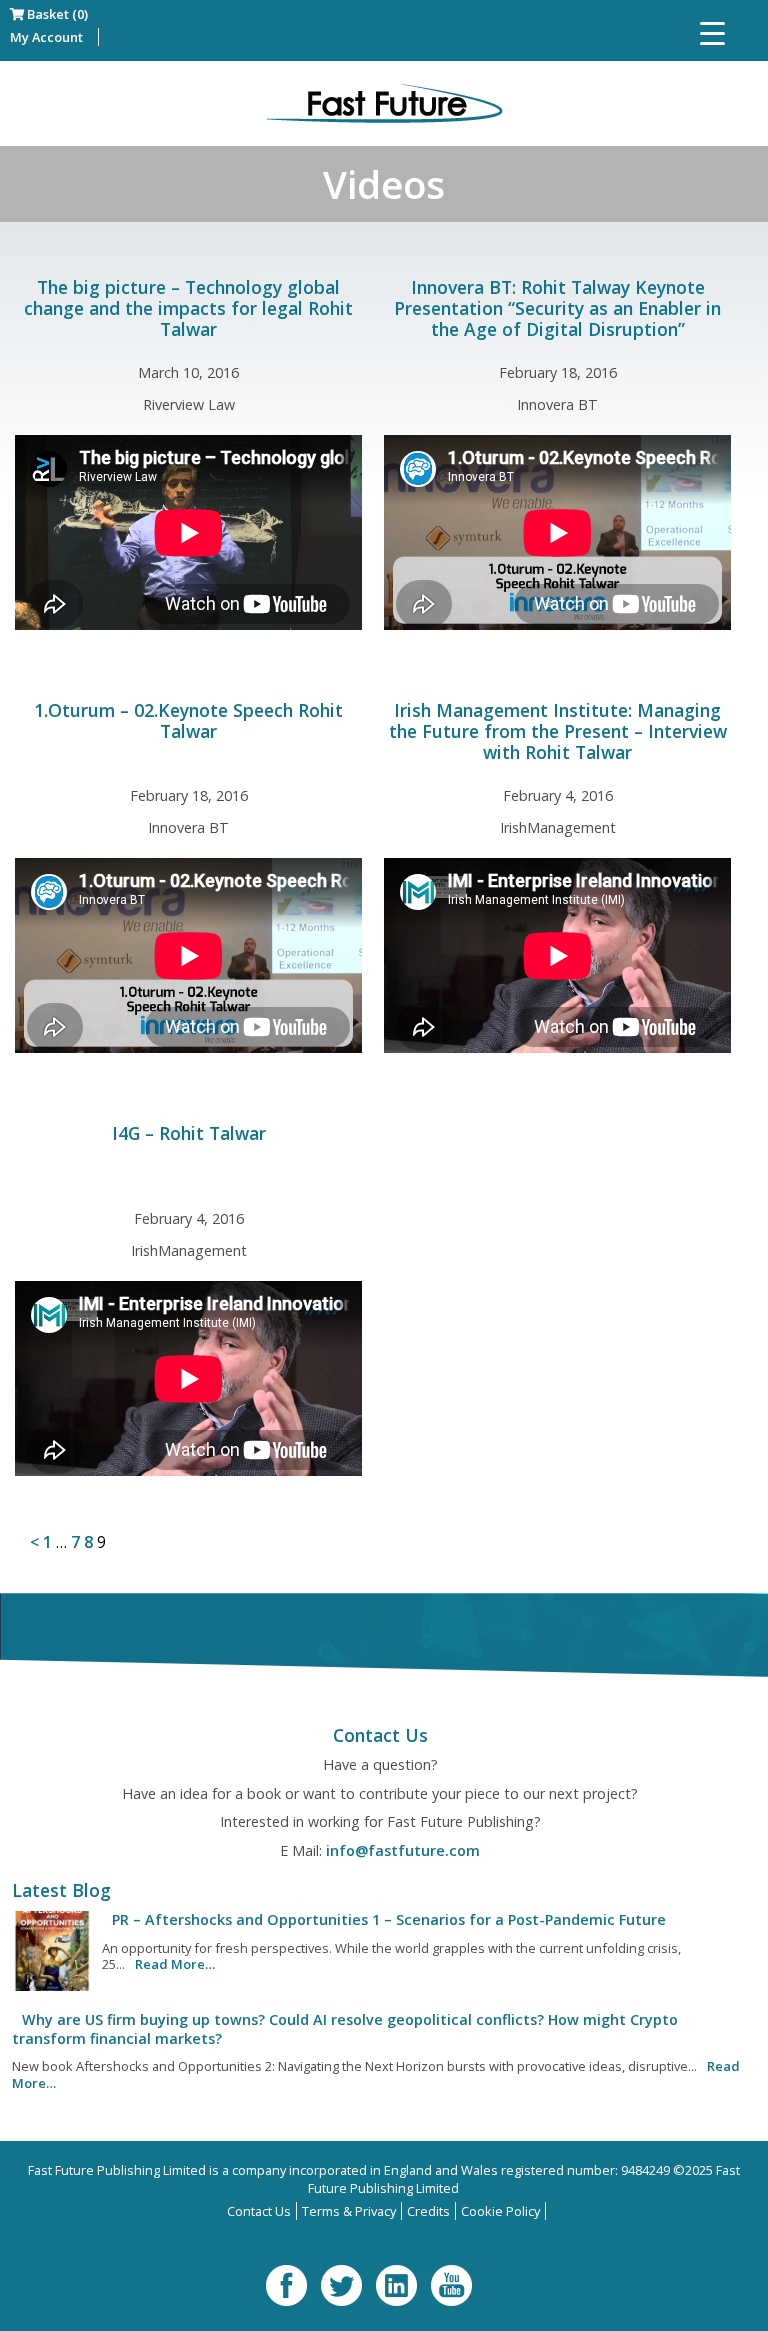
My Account (46, 37)
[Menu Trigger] (712, 32)
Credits (428, 2211)
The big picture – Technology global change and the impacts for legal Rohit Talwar (188, 308)
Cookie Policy (500, 2211)
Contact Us (259, 2211)
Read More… (175, 1964)
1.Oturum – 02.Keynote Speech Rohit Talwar (188, 720)
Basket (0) (56, 14)
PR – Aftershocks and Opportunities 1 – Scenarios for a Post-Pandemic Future (389, 1919)
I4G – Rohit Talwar (189, 1133)
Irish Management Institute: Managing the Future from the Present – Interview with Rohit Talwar (558, 731)
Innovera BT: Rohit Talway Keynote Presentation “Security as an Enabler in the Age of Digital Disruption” (557, 308)
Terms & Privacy (349, 2211)
